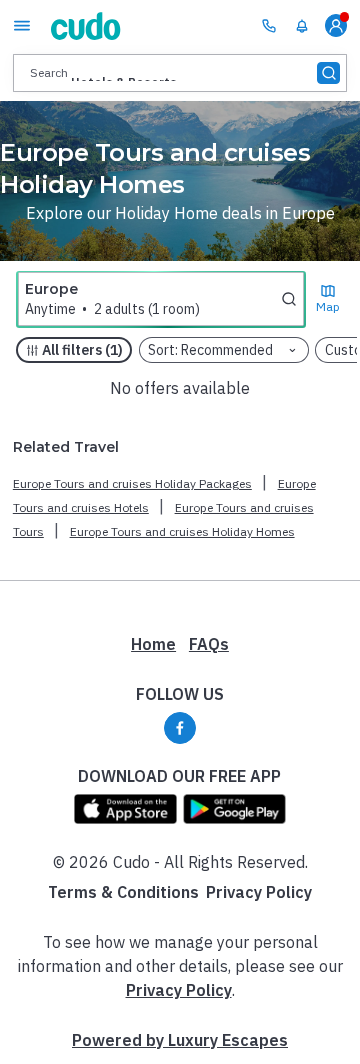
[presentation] (180, 72)
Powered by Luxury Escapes (180, 1040)
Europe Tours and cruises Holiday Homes (182, 531)
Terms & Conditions (123, 892)
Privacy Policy (259, 892)
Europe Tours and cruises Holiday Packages (132, 483)
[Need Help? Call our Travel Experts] (269, 25)
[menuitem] (302, 26)
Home (153, 644)
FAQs (209, 644)
